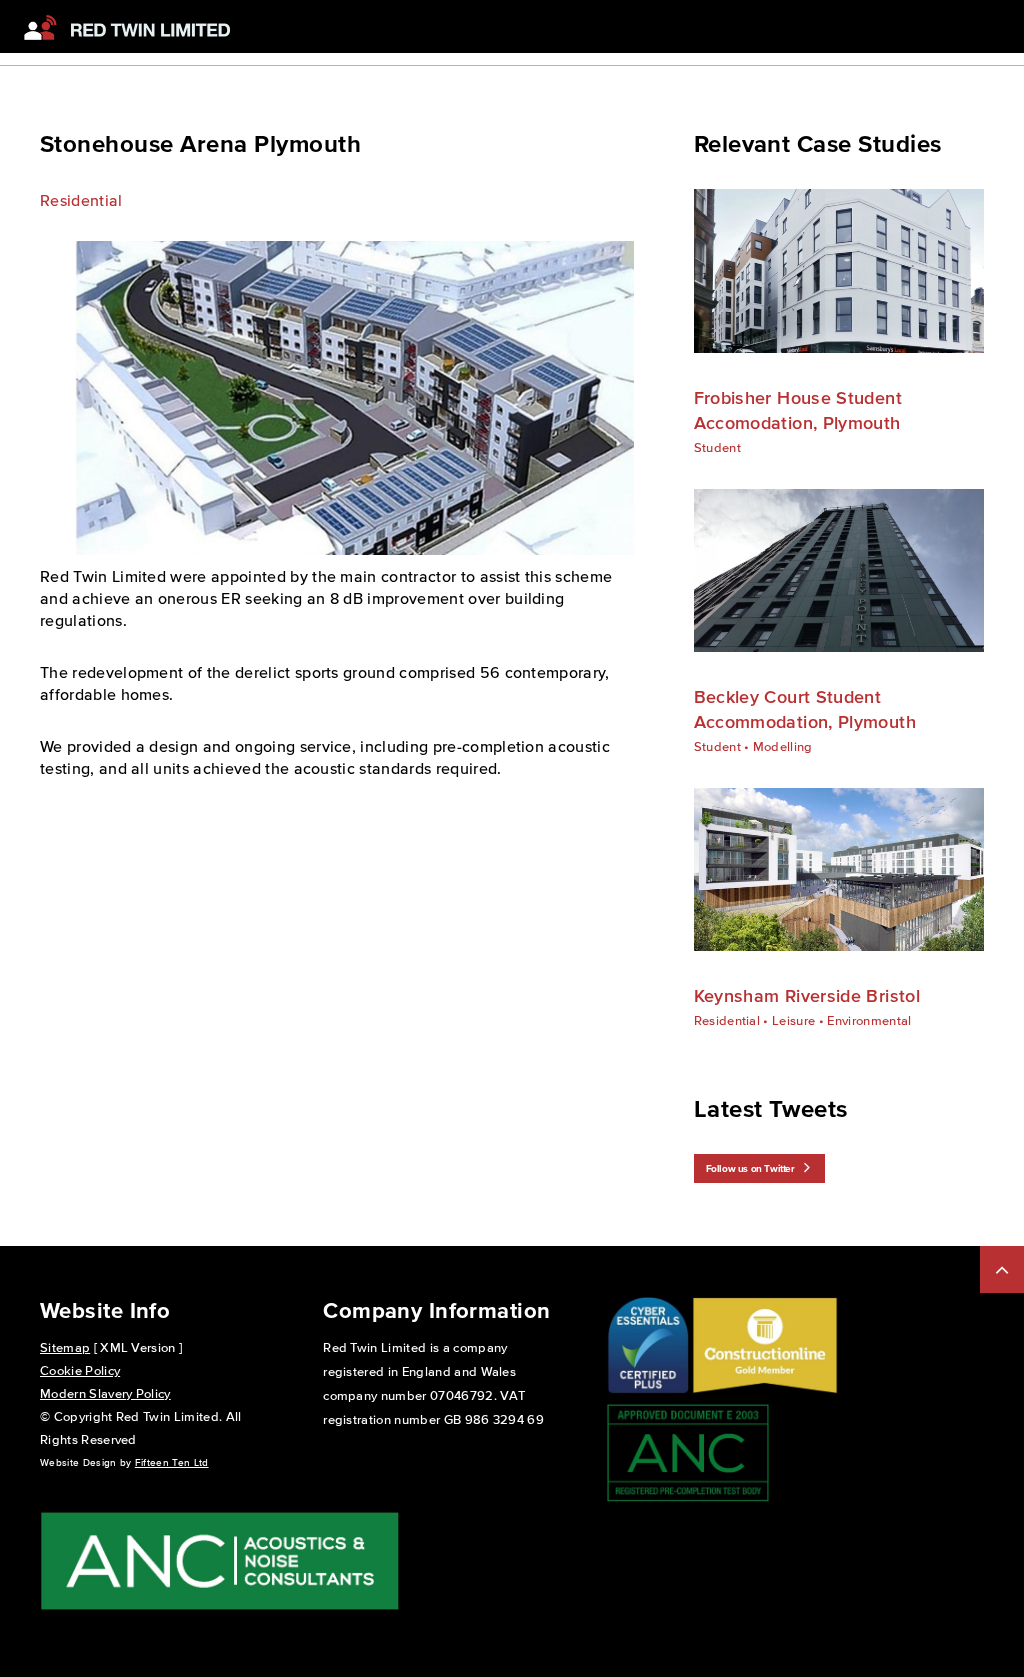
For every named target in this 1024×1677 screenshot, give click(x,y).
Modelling (783, 746)
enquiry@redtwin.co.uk (937, 71)
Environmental (869, 1020)
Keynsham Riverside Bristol (807, 996)
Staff (482, 71)
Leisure (793, 1020)
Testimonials (706, 71)
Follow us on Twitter (750, 1168)
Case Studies (333, 71)
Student (717, 447)
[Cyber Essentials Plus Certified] (648, 1390)
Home (172, 71)
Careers (547, 71)
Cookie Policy (80, 1370)
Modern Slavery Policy (105, 1393)
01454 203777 (816, 71)
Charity (420, 71)
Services (241, 71)
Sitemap (65, 1347)
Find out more (823, 270)
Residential (81, 200)
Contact (620, 71)
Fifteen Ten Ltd (172, 1462)
